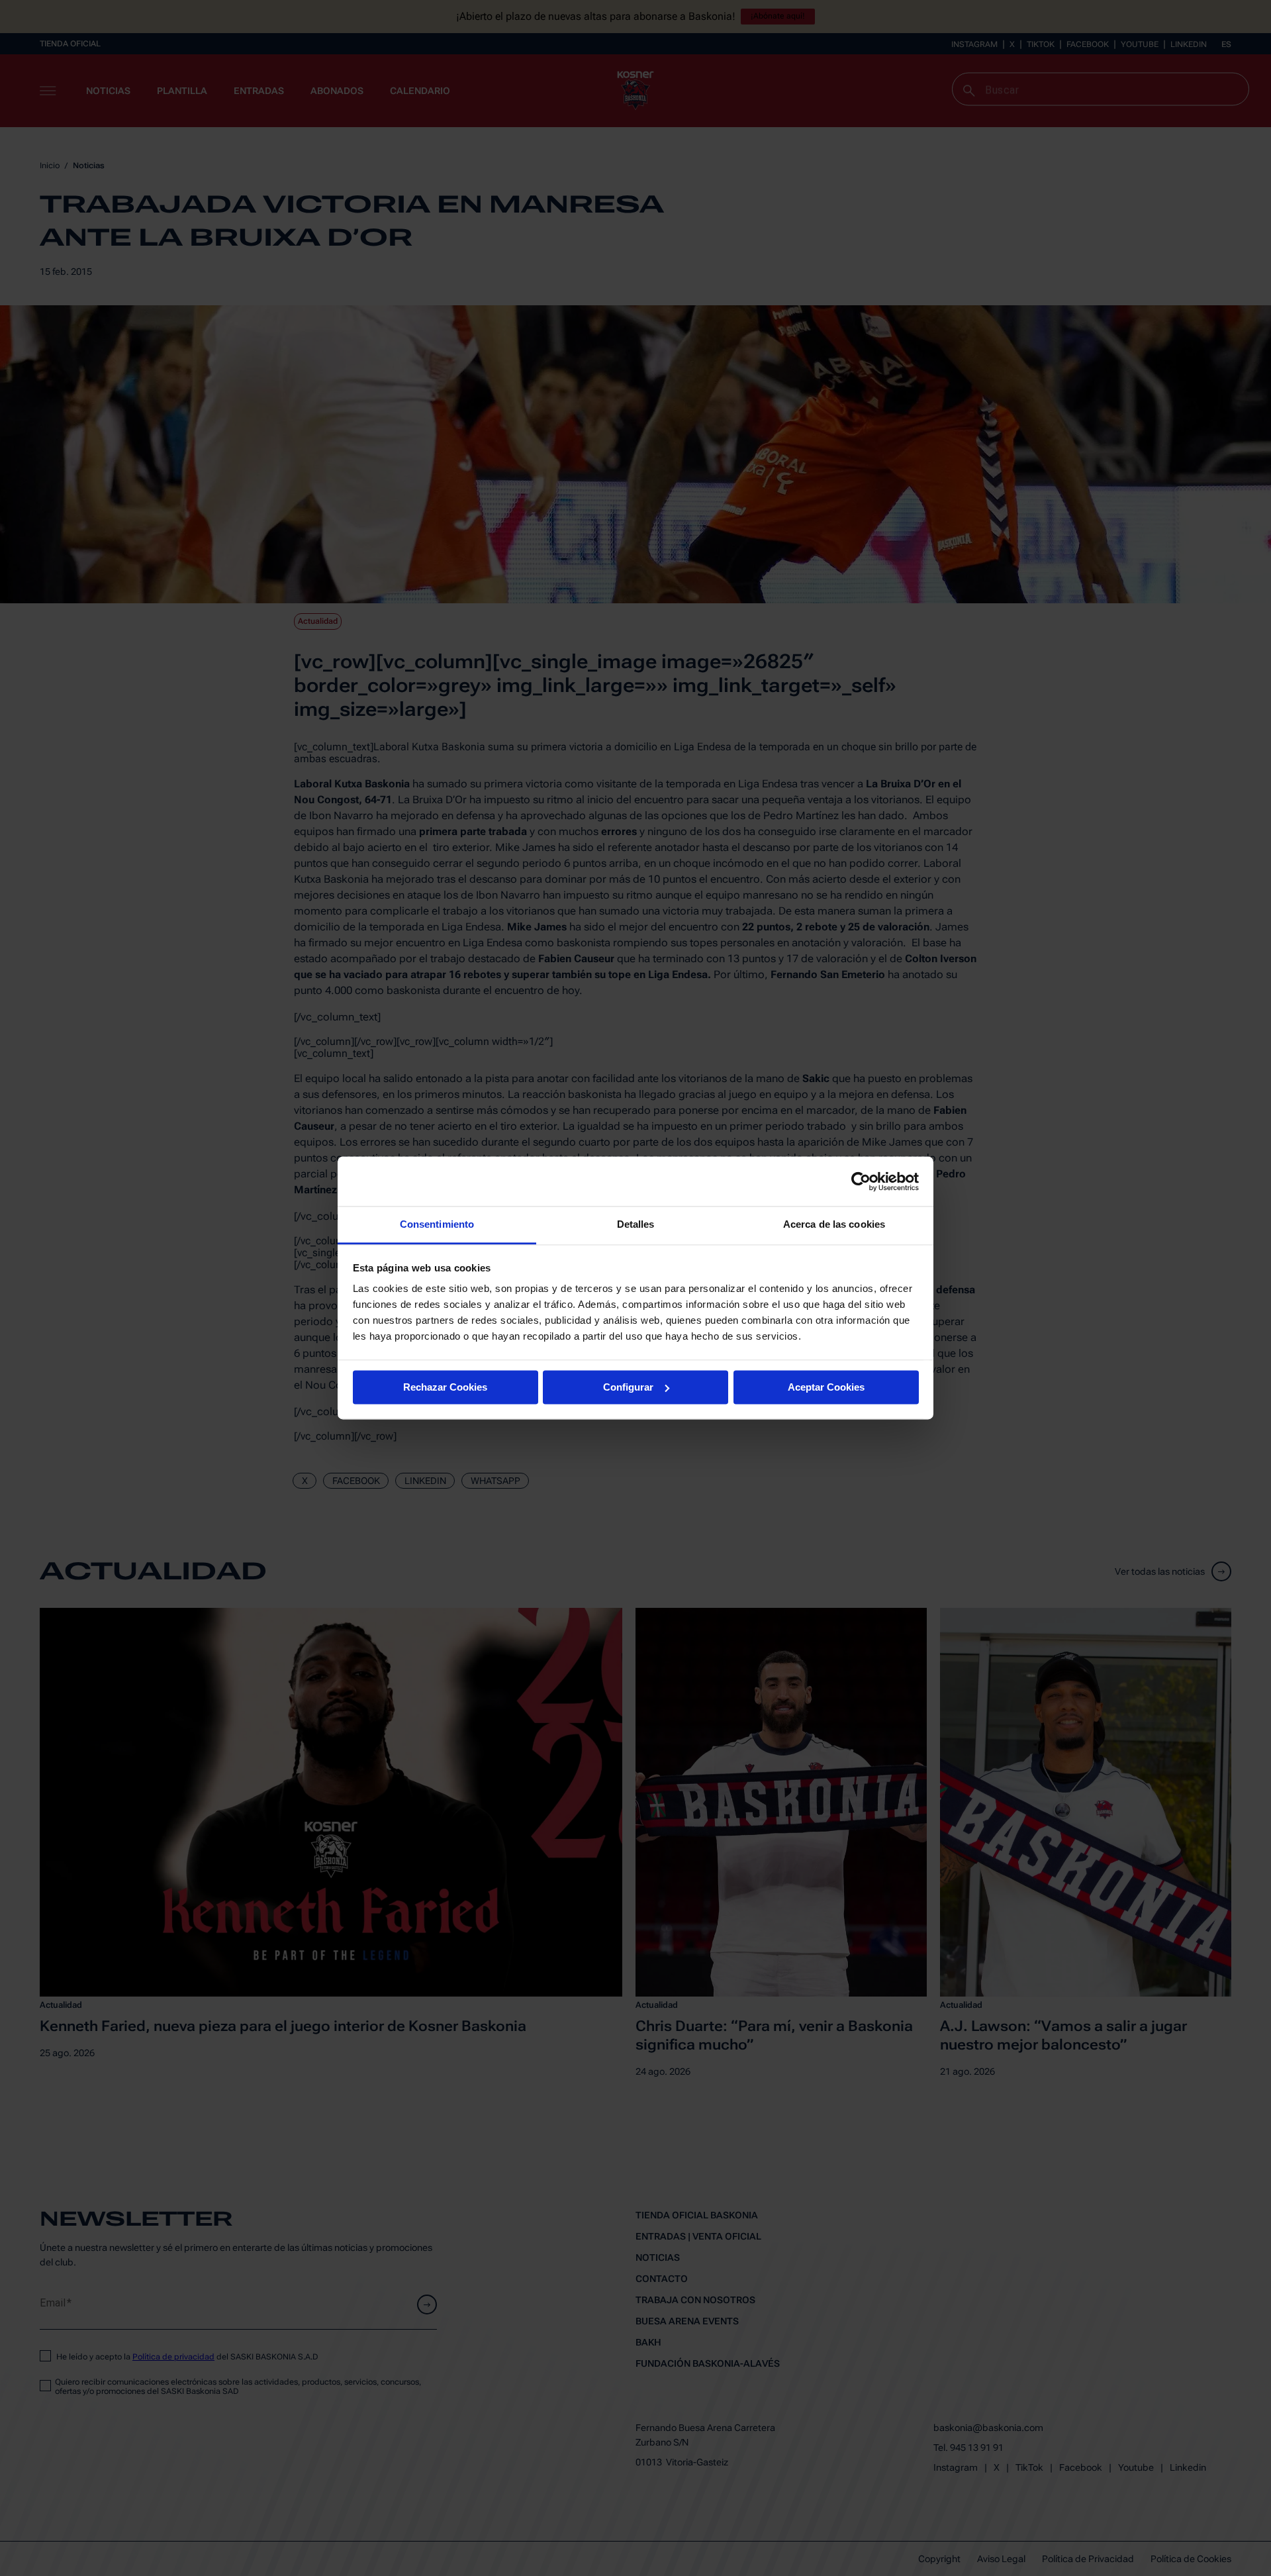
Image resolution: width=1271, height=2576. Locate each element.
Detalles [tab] (636, 1224)
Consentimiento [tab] (437, 1224)
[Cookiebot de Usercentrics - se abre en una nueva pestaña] (861, 1181)
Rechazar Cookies (445, 1387)
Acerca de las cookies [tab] (834, 1224)
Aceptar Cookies (826, 1387)
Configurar (628, 1387)
